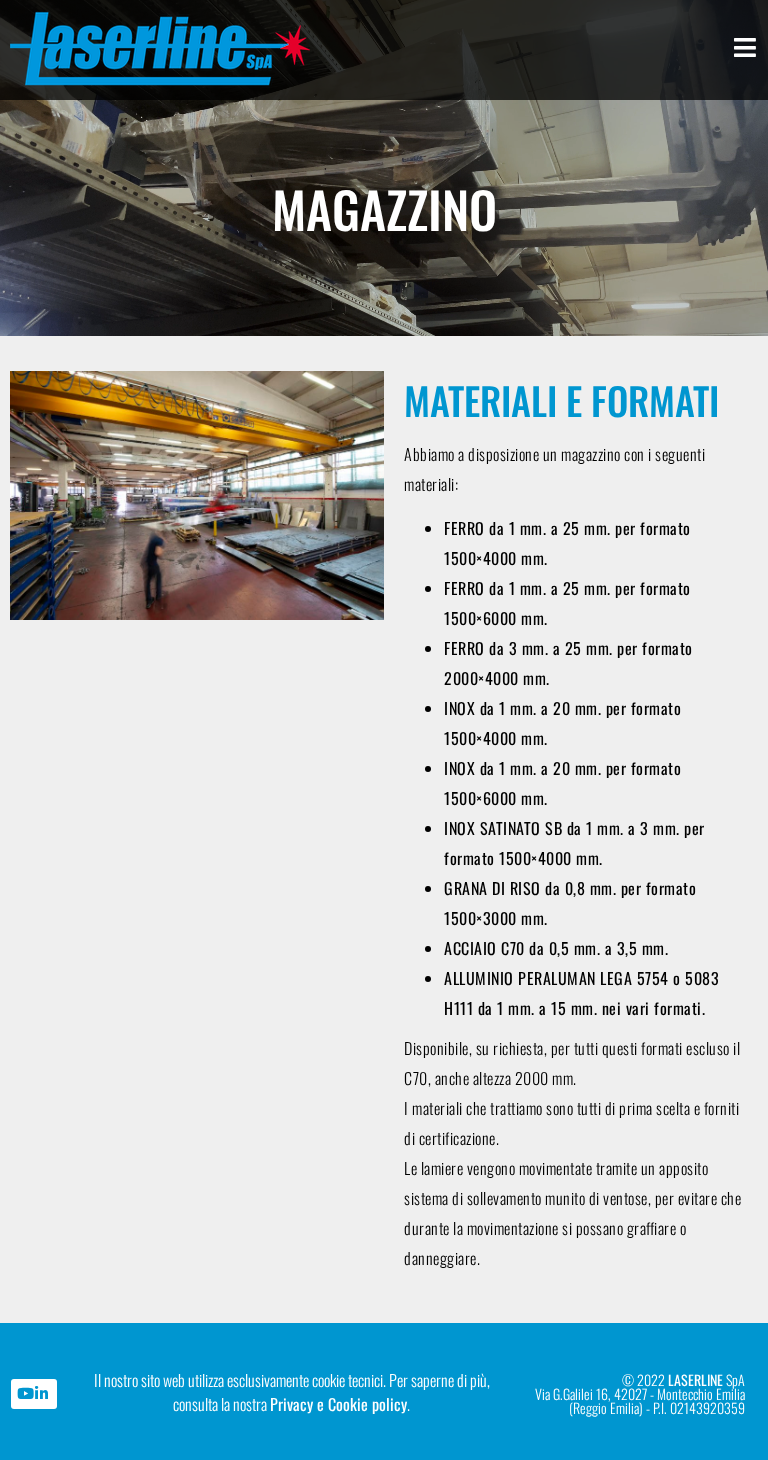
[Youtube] (26, 1394)
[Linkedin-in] (42, 1394)
